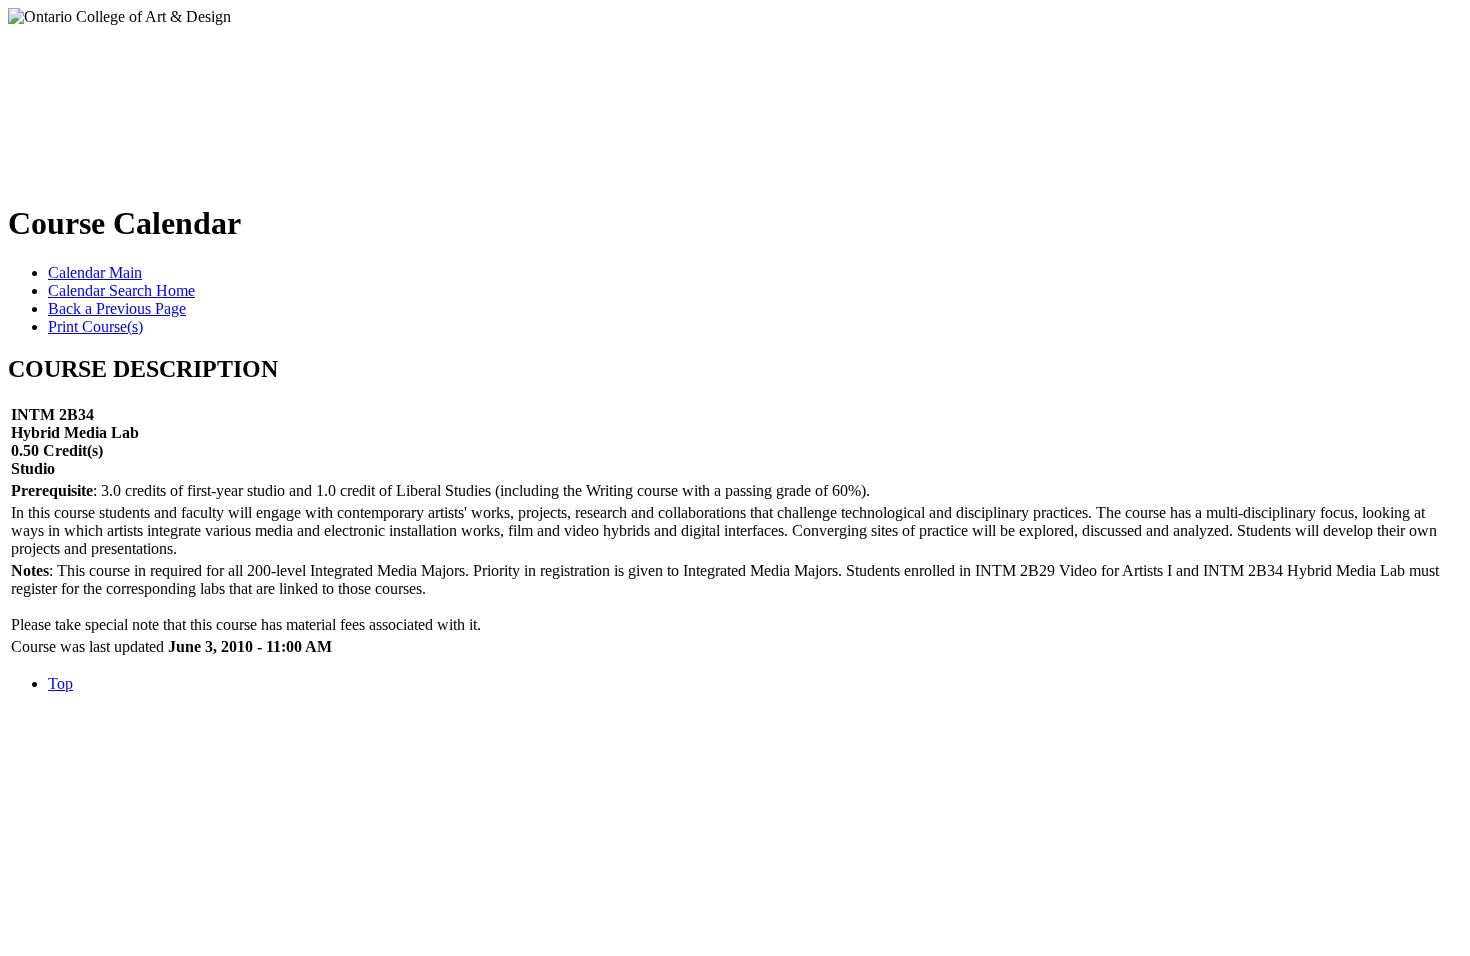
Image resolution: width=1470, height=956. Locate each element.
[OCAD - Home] (208, 99)
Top (60, 683)
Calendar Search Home (121, 290)
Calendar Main (95, 272)
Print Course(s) (95, 326)
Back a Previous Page (117, 308)
